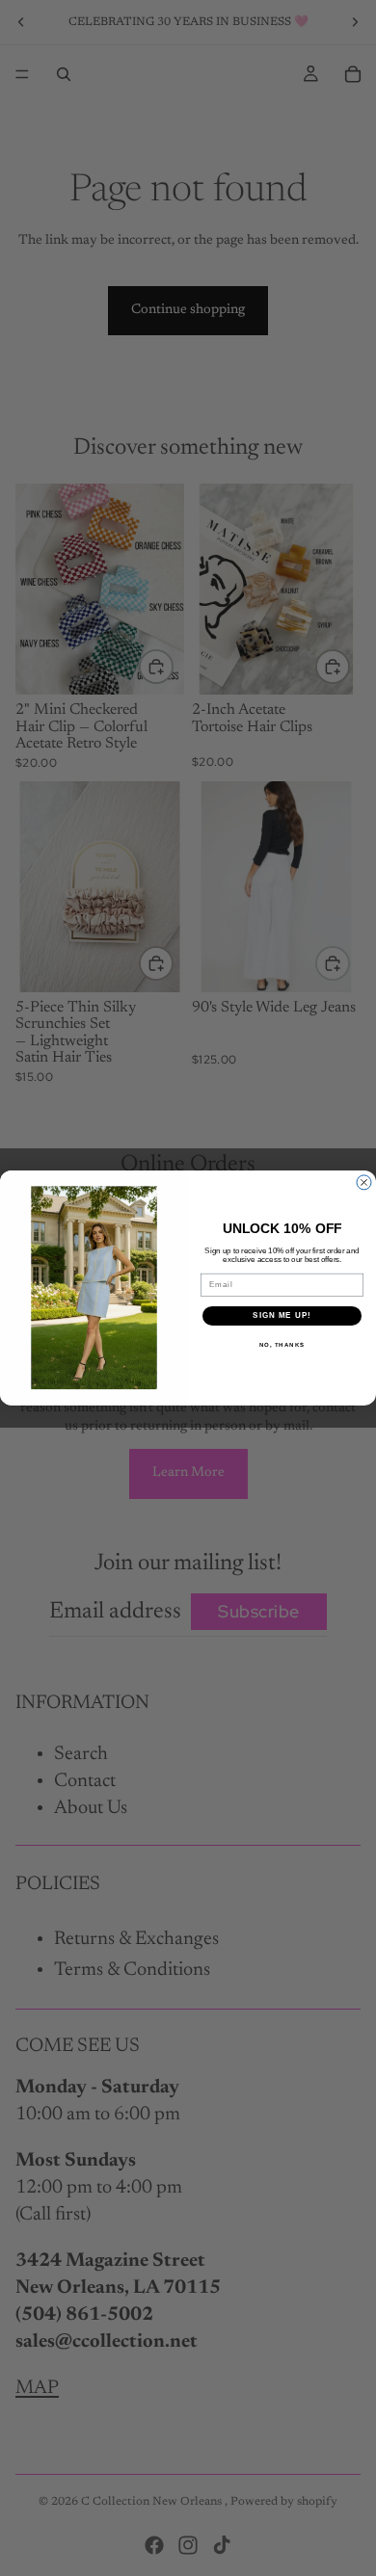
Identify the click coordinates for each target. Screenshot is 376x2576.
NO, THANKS (282, 1345)
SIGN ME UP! (282, 1316)
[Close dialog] (364, 1183)
